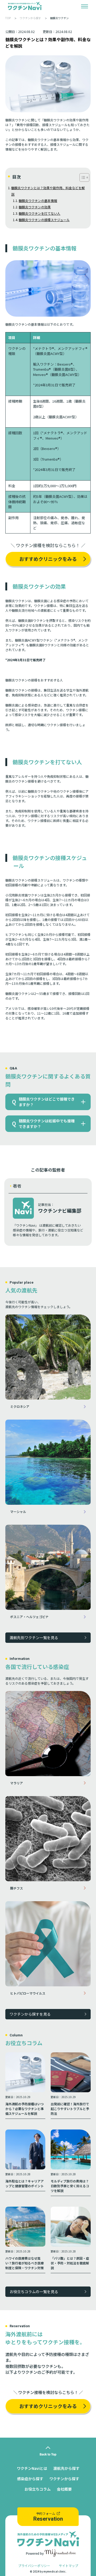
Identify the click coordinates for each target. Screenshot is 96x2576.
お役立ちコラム (38, 2489)
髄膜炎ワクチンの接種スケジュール (44, 220)
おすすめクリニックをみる (48, 559)
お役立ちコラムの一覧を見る (34, 2292)
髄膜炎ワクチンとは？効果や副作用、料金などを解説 (48, 191)
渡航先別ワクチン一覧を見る (34, 1638)
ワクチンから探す (64, 2479)
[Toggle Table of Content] (82, 177)
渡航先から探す (66, 2468)
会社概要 (64, 2489)
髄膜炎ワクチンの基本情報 (38, 200)
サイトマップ (69, 2565)
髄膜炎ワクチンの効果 (35, 207)
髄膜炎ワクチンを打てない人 (39, 213)
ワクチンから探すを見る (30, 2014)
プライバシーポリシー (34, 2565)
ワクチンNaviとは (32, 2468)
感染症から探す (30, 2479)
